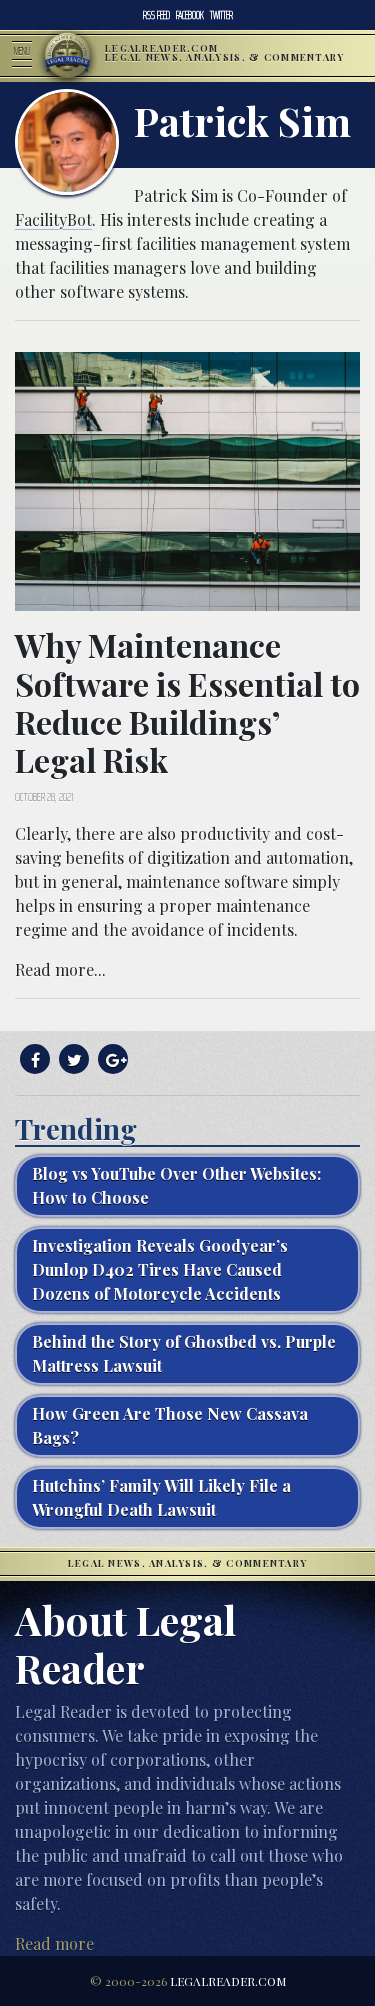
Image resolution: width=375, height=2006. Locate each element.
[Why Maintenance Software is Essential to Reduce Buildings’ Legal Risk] (187, 479)
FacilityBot (53, 219)
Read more (54, 1943)
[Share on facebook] (32, 1059)
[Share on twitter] (71, 1059)
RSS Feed (156, 15)
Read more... (60, 969)
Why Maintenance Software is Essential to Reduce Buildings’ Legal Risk (187, 702)
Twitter (221, 15)
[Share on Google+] (110, 1059)
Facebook (190, 15)
